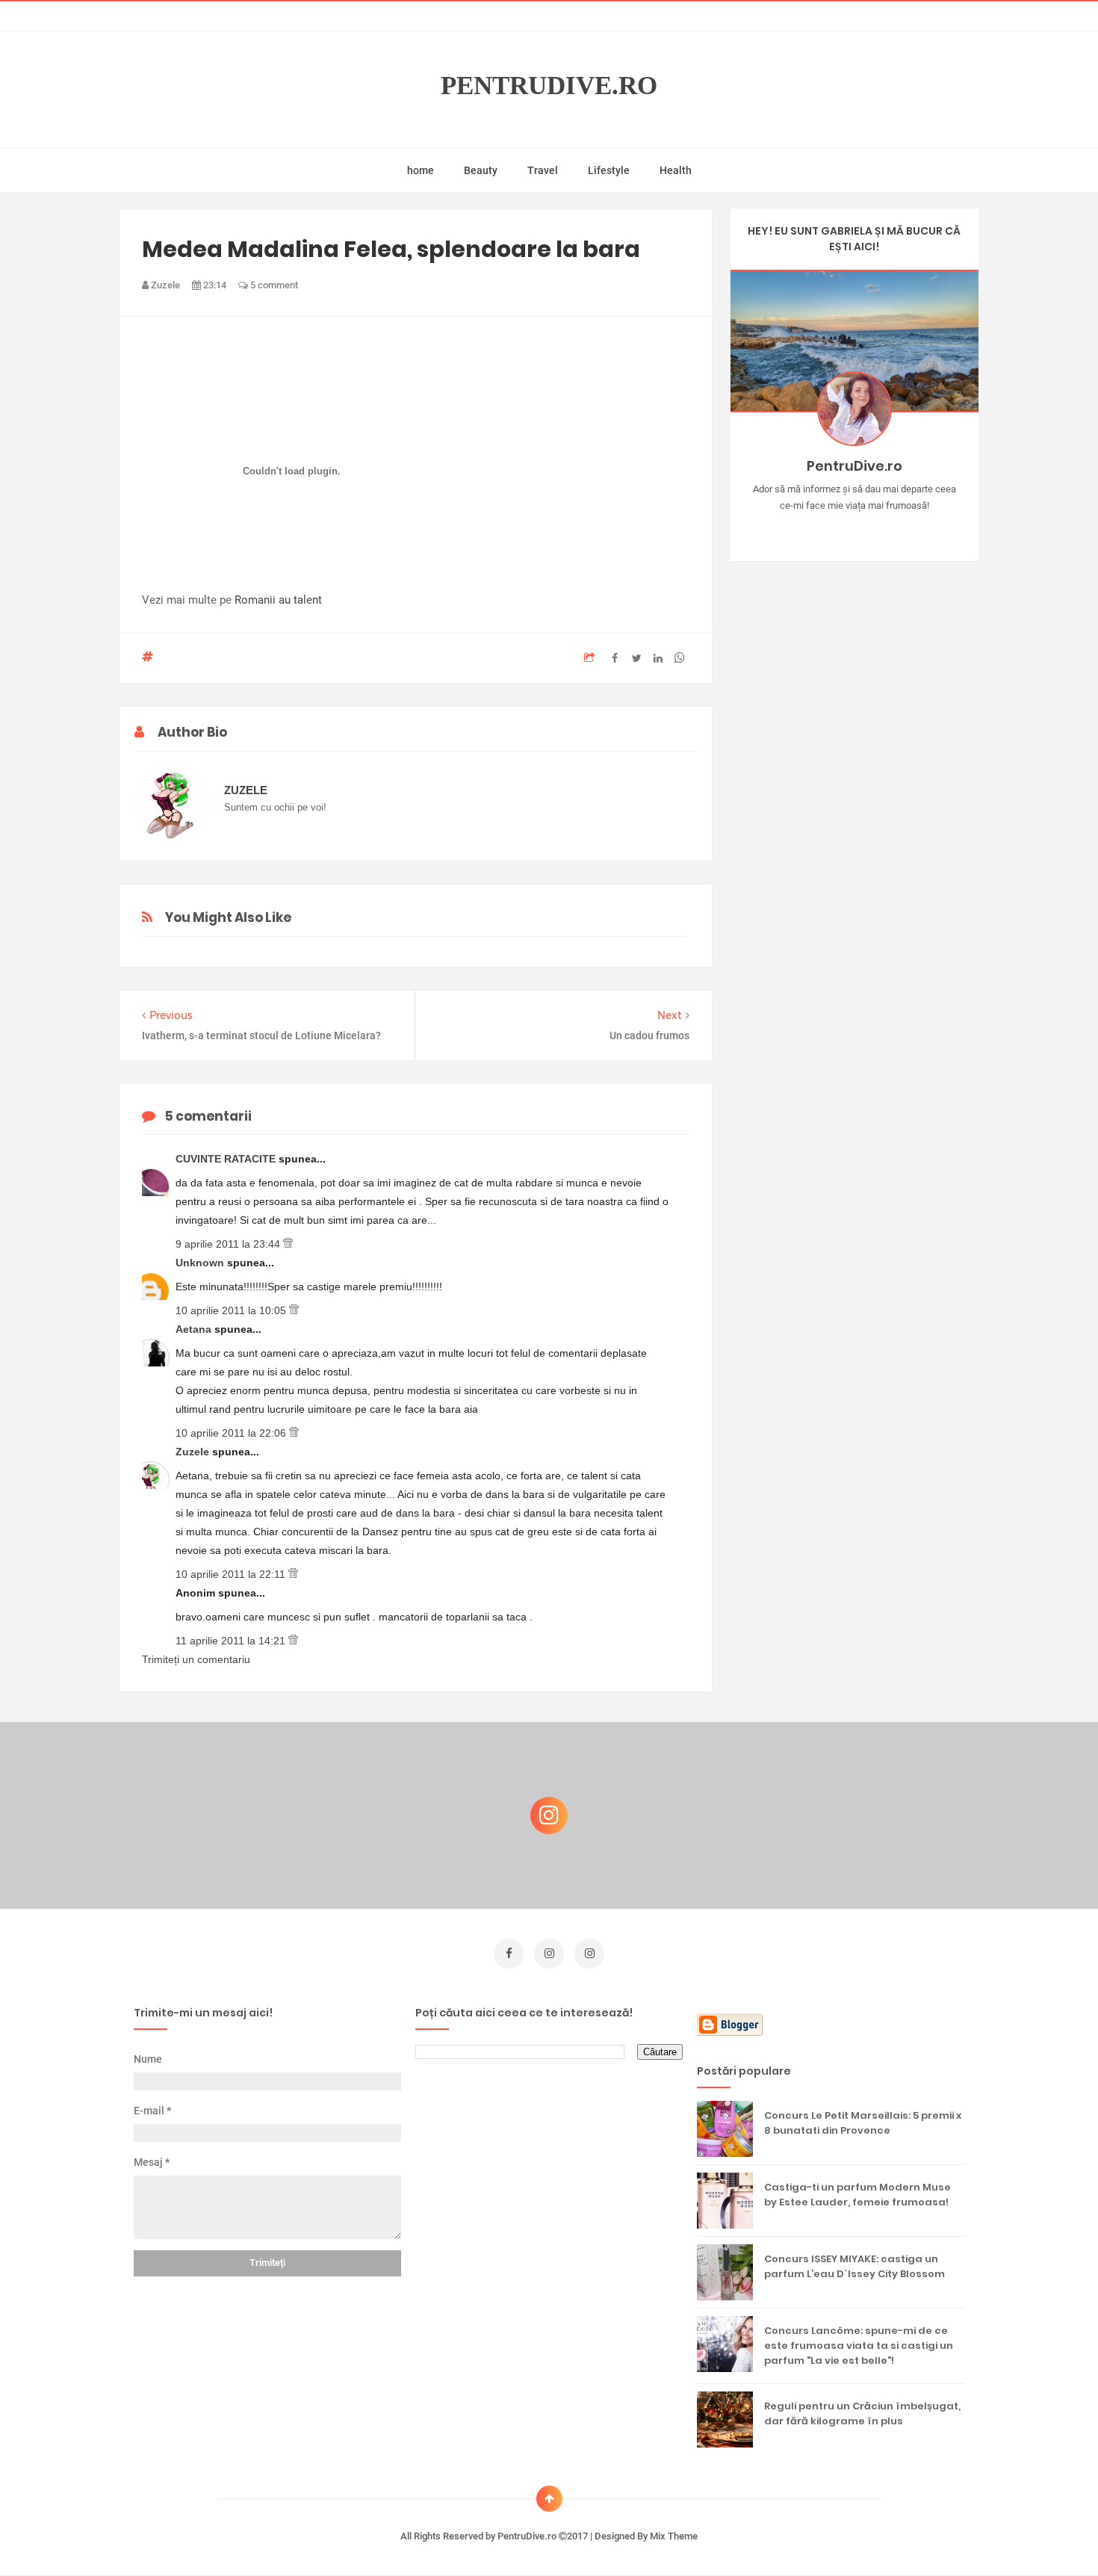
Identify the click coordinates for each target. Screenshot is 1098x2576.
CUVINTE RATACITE (227, 1159)
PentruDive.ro (549, 86)
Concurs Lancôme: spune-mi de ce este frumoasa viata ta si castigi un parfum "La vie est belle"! (859, 2346)
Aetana (195, 1329)
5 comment (273, 285)
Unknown (201, 1263)
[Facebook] (897, 529)
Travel (543, 170)
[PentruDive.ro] (876, 529)
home (421, 170)
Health (676, 170)
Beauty (481, 170)
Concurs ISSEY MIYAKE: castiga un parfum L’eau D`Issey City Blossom (854, 2266)
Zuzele (194, 1452)
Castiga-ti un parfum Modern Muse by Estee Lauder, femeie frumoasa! (857, 2195)
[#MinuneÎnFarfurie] (832, 529)
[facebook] (509, 1954)
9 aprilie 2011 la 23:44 (229, 1244)
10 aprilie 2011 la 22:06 (232, 1433)
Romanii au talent (278, 600)
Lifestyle (609, 170)
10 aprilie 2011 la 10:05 (232, 1310)
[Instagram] (811, 529)
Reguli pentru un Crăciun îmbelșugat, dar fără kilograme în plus (862, 2414)
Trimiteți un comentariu (196, 1659)
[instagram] (549, 1954)
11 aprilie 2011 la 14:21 (232, 1641)
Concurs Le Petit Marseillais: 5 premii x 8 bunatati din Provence (863, 2123)
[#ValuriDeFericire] (854, 529)
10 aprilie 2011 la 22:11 (232, 1574)
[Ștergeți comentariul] (288, 1244)
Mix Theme (674, 2536)
